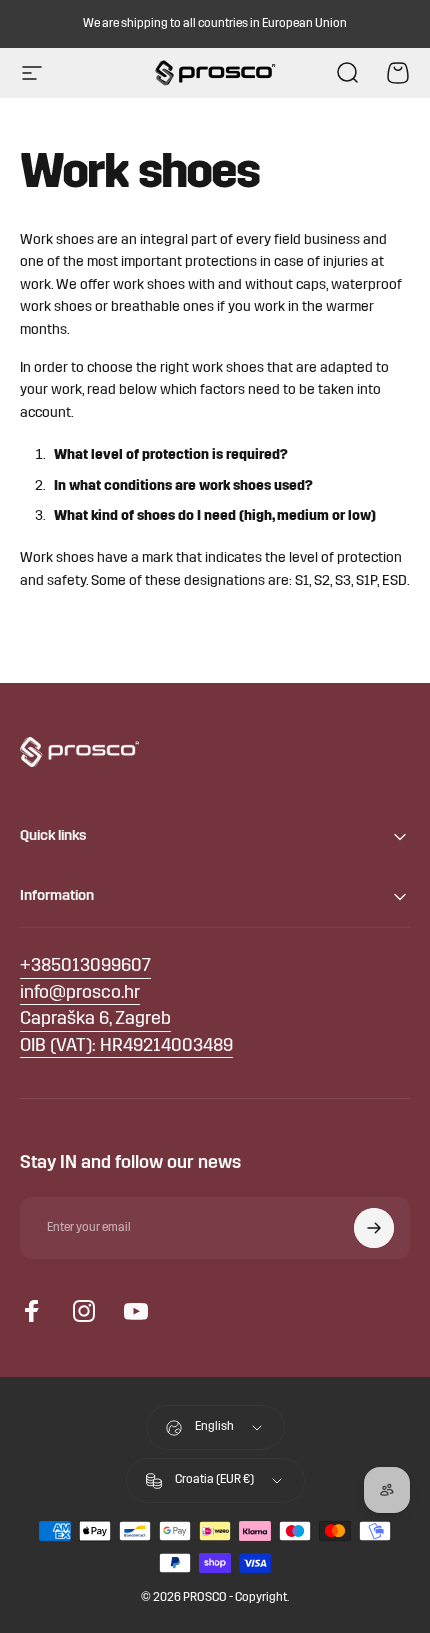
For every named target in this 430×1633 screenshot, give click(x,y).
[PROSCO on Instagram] (84, 1311)
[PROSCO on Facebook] (32, 1311)
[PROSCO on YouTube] (136, 1311)
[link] (95, 1020)
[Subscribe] (374, 1228)
